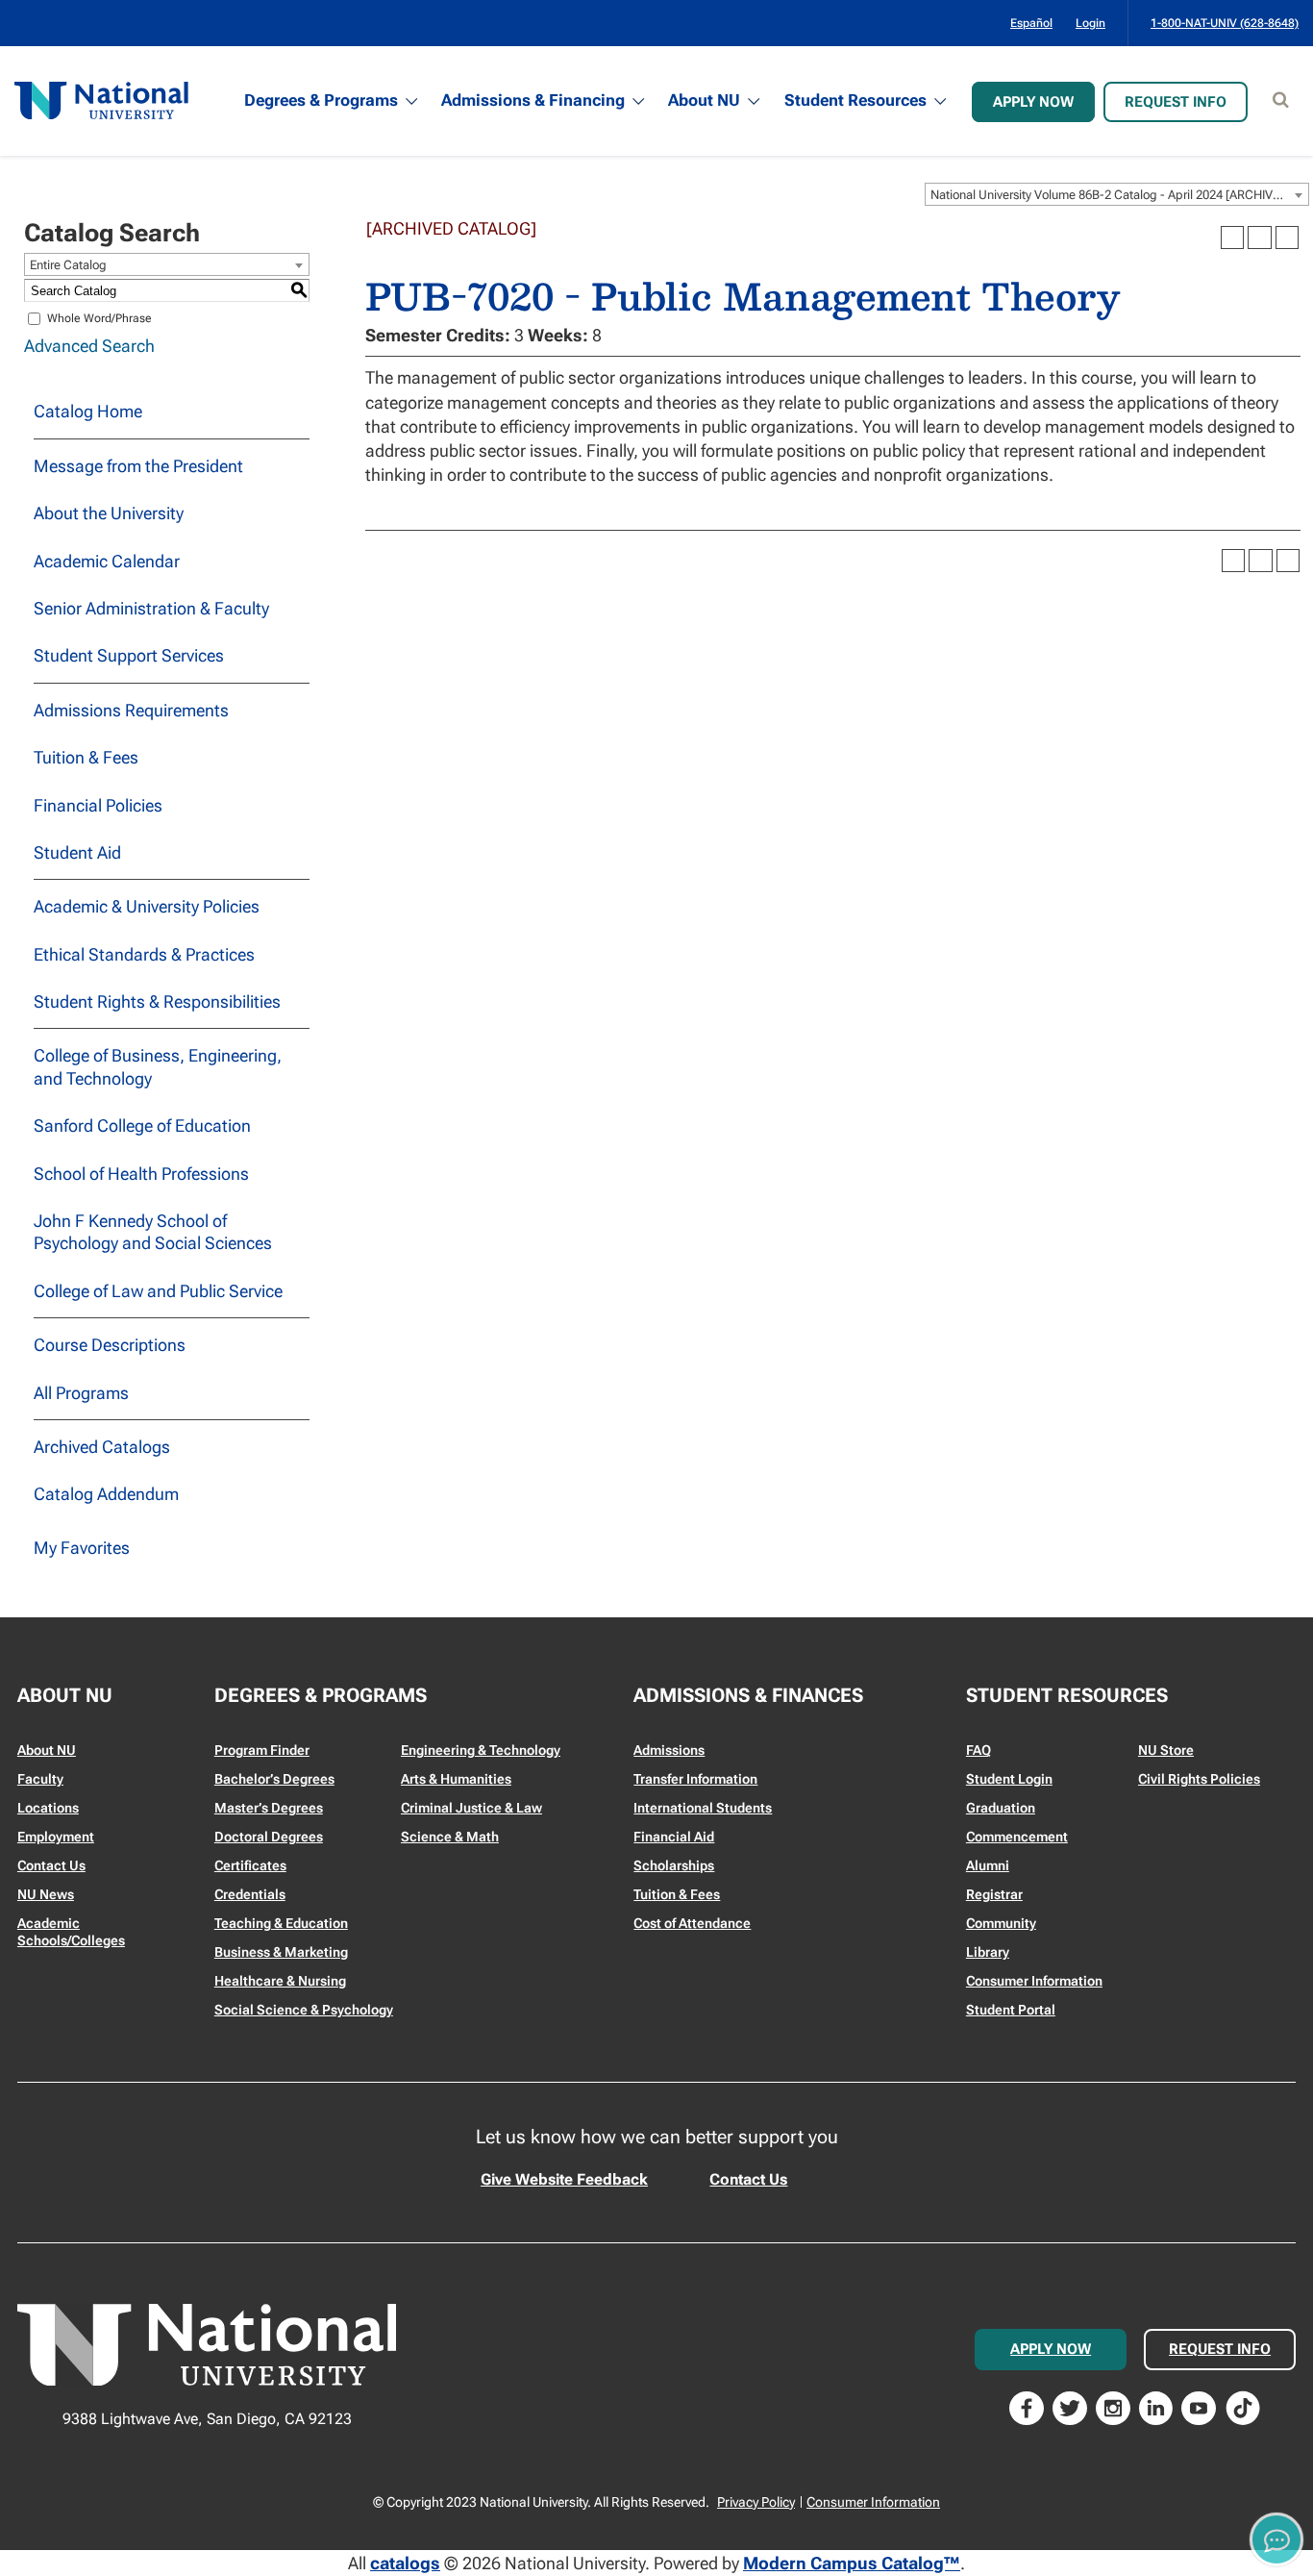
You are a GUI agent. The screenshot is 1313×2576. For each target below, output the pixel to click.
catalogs (405, 2563)
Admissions (669, 1750)
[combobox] (1117, 194)
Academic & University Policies (147, 906)
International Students (703, 1808)
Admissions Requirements (131, 710)
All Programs (81, 1393)
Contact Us (51, 1865)
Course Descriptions (110, 1345)
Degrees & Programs (321, 100)
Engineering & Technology (481, 1750)
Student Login (1009, 1779)
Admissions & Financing (533, 100)
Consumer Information (1034, 1981)
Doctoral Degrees (269, 1837)
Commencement (1017, 1837)
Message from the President (138, 466)
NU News (46, 1894)
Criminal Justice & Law (471, 1808)
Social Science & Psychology (304, 2010)
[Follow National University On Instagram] (1113, 2406)
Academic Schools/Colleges (71, 1932)
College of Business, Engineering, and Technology (158, 1066)
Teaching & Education (281, 1923)
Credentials (250, 1894)
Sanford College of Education (142, 1125)
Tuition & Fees (86, 757)
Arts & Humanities (456, 1779)
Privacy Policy (756, 2502)
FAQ (979, 1750)
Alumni (988, 1865)
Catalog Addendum (106, 1494)
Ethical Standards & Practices (144, 954)
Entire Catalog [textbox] (68, 265)
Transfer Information (695, 1779)
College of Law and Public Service (158, 1291)
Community (1001, 1923)
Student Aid (77, 852)
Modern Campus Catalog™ (852, 2563)
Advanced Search (89, 346)
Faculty (40, 1779)
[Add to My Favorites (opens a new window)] (1232, 238)
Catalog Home (88, 411)
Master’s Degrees (269, 1808)
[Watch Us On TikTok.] (1243, 2406)
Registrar (994, 1894)
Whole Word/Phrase (99, 318)
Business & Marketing (281, 1952)
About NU (704, 100)
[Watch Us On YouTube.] (1199, 2406)
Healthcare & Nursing (280, 1981)
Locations (48, 1808)
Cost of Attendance (692, 1923)
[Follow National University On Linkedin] (1156, 2406)
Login (1090, 23)
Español (1031, 23)
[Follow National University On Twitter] (1070, 2406)
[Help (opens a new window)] (1287, 238)
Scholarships (674, 1865)
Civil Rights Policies (1199, 1779)
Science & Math (450, 1837)
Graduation (1001, 1808)
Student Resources (855, 100)
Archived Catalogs (102, 1447)
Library (988, 1952)
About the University (109, 513)
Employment (56, 1837)
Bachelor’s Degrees (274, 1779)
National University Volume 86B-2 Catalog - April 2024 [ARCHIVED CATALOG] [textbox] (1119, 195)
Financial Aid (674, 1837)
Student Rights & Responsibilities (157, 1001)
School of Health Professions (141, 1174)
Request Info (1176, 102)
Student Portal (1011, 2010)
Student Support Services (129, 655)
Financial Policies (98, 805)
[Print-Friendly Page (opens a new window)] (1259, 238)
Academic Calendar (107, 561)
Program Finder (262, 1750)
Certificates (250, 1865)
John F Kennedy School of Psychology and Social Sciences (153, 1232)
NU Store (1166, 1750)
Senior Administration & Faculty (151, 608)
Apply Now (1033, 102)
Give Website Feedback (564, 2179)
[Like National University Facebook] (1027, 2406)
